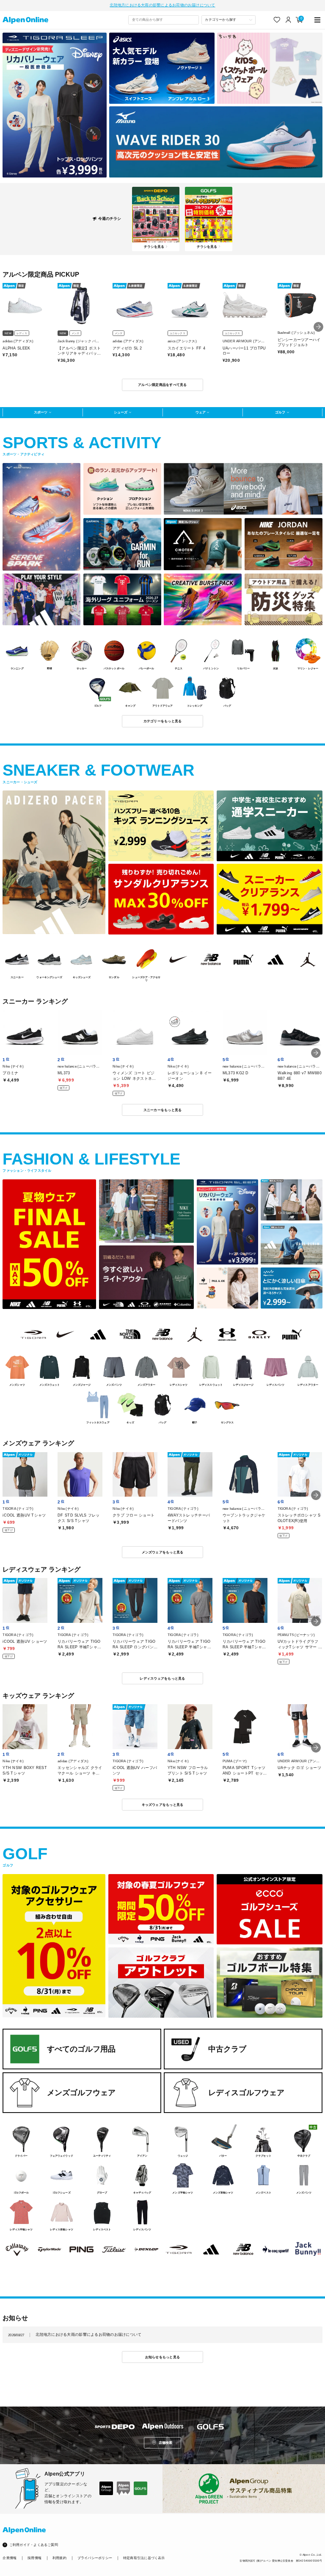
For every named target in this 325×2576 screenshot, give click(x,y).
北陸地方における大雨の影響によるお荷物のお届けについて (162, 5)
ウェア (201, 412)
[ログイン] (288, 20)
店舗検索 (166, 2443)
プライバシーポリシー (95, 2558)
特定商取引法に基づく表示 (144, 2558)
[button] (318, 327)
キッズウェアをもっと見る (163, 1805)
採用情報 (34, 2558)
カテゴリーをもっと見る (163, 721)
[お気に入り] (277, 20)
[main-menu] (318, 20)
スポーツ (41, 412)
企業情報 (10, 2558)
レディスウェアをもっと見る (162, 1678)
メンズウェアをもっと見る (163, 1552)
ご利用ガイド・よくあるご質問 (34, 2545)
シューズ (121, 412)
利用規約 (59, 2558)
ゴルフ (280, 412)
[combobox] (163, 20)
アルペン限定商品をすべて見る (162, 385)
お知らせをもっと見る (163, 2357)
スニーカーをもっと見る (163, 1110)
